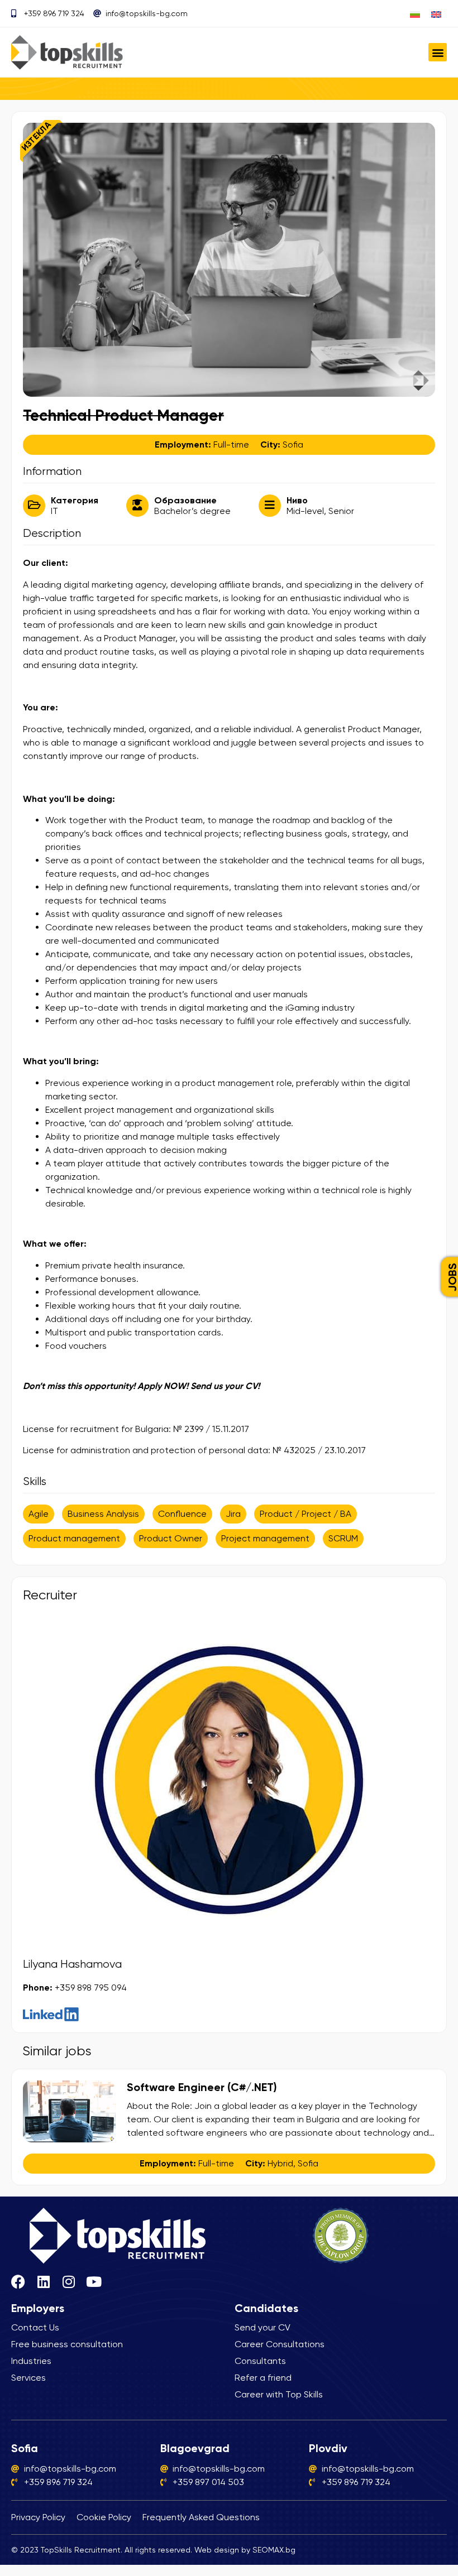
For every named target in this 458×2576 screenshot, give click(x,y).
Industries (31, 2361)
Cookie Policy (104, 2517)
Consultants (260, 2361)
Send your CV (263, 2327)
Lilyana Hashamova (72, 1964)
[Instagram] (68, 2282)
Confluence (182, 1514)
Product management (74, 1538)
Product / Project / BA (306, 1514)
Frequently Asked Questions (201, 2517)
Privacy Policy (38, 2517)
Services (28, 2378)
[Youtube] (94, 2282)
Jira (233, 1514)
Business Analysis (103, 1514)
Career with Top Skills (279, 2394)
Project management (265, 1538)
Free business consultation (67, 2344)
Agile (39, 1514)
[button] (438, 52)
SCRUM (343, 1538)
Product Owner (171, 1538)
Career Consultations (280, 2344)
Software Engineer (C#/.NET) (202, 2087)
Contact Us (35, 2327)
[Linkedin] (43, 2282)
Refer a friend (263, 2378)
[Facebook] (18, 2282)
